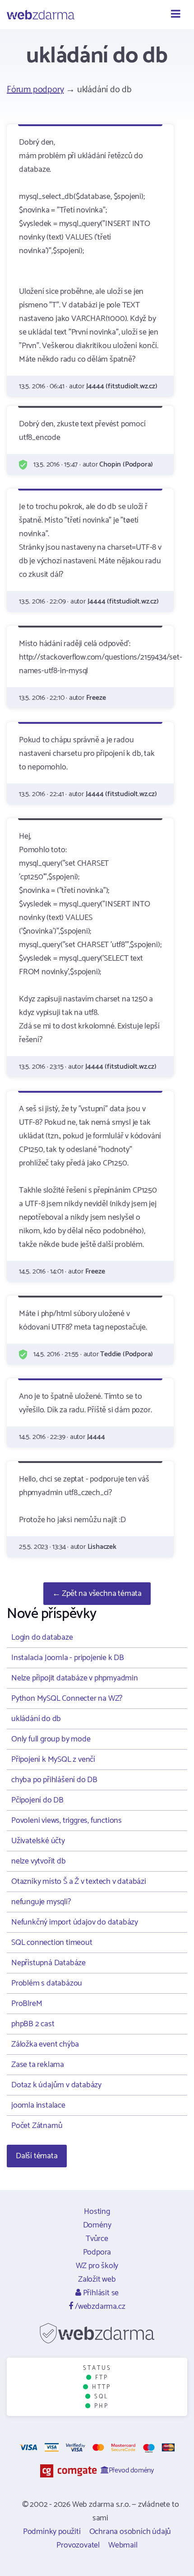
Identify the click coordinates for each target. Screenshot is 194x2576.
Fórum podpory (35, 90)
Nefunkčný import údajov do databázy (75, 1922)
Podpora (97, 2252)
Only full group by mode (51, 1739)
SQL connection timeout (52, 1943)
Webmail (123, 2545)
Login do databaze (42, 1637)
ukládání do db (36, 1719)
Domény (97, 2225)
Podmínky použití (52, 2532)
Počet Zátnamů (37, 2126)
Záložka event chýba (45, 2044)
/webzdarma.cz (99, 2307)
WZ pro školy (97, 2266)
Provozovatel (78, 2545)
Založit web (97, 2279)
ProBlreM (27, 2004)
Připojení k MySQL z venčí (53, 1760)
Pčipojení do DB (37, 1800)
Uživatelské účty (38, 1841)
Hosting (97, 2212)
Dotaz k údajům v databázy (56, 2085)
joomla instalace (38, 2105)
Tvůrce (97, 2239)
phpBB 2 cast (33, 2024)
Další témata (37, 2156)
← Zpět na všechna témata (97, 1594)
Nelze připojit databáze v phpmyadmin (75, 1678)
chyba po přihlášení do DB (54, 1780)
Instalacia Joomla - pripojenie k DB (68, 1658)
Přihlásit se (100, 2293)
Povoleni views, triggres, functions (67, 1821)
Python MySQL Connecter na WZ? (67, 1698)
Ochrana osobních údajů (130, 2532)
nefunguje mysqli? (41, 1902)
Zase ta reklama (38, 2065)
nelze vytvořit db (39, 1861)
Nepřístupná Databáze (48, 1963)
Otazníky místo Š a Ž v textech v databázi (79, 1882)
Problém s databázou (47, 1983)
